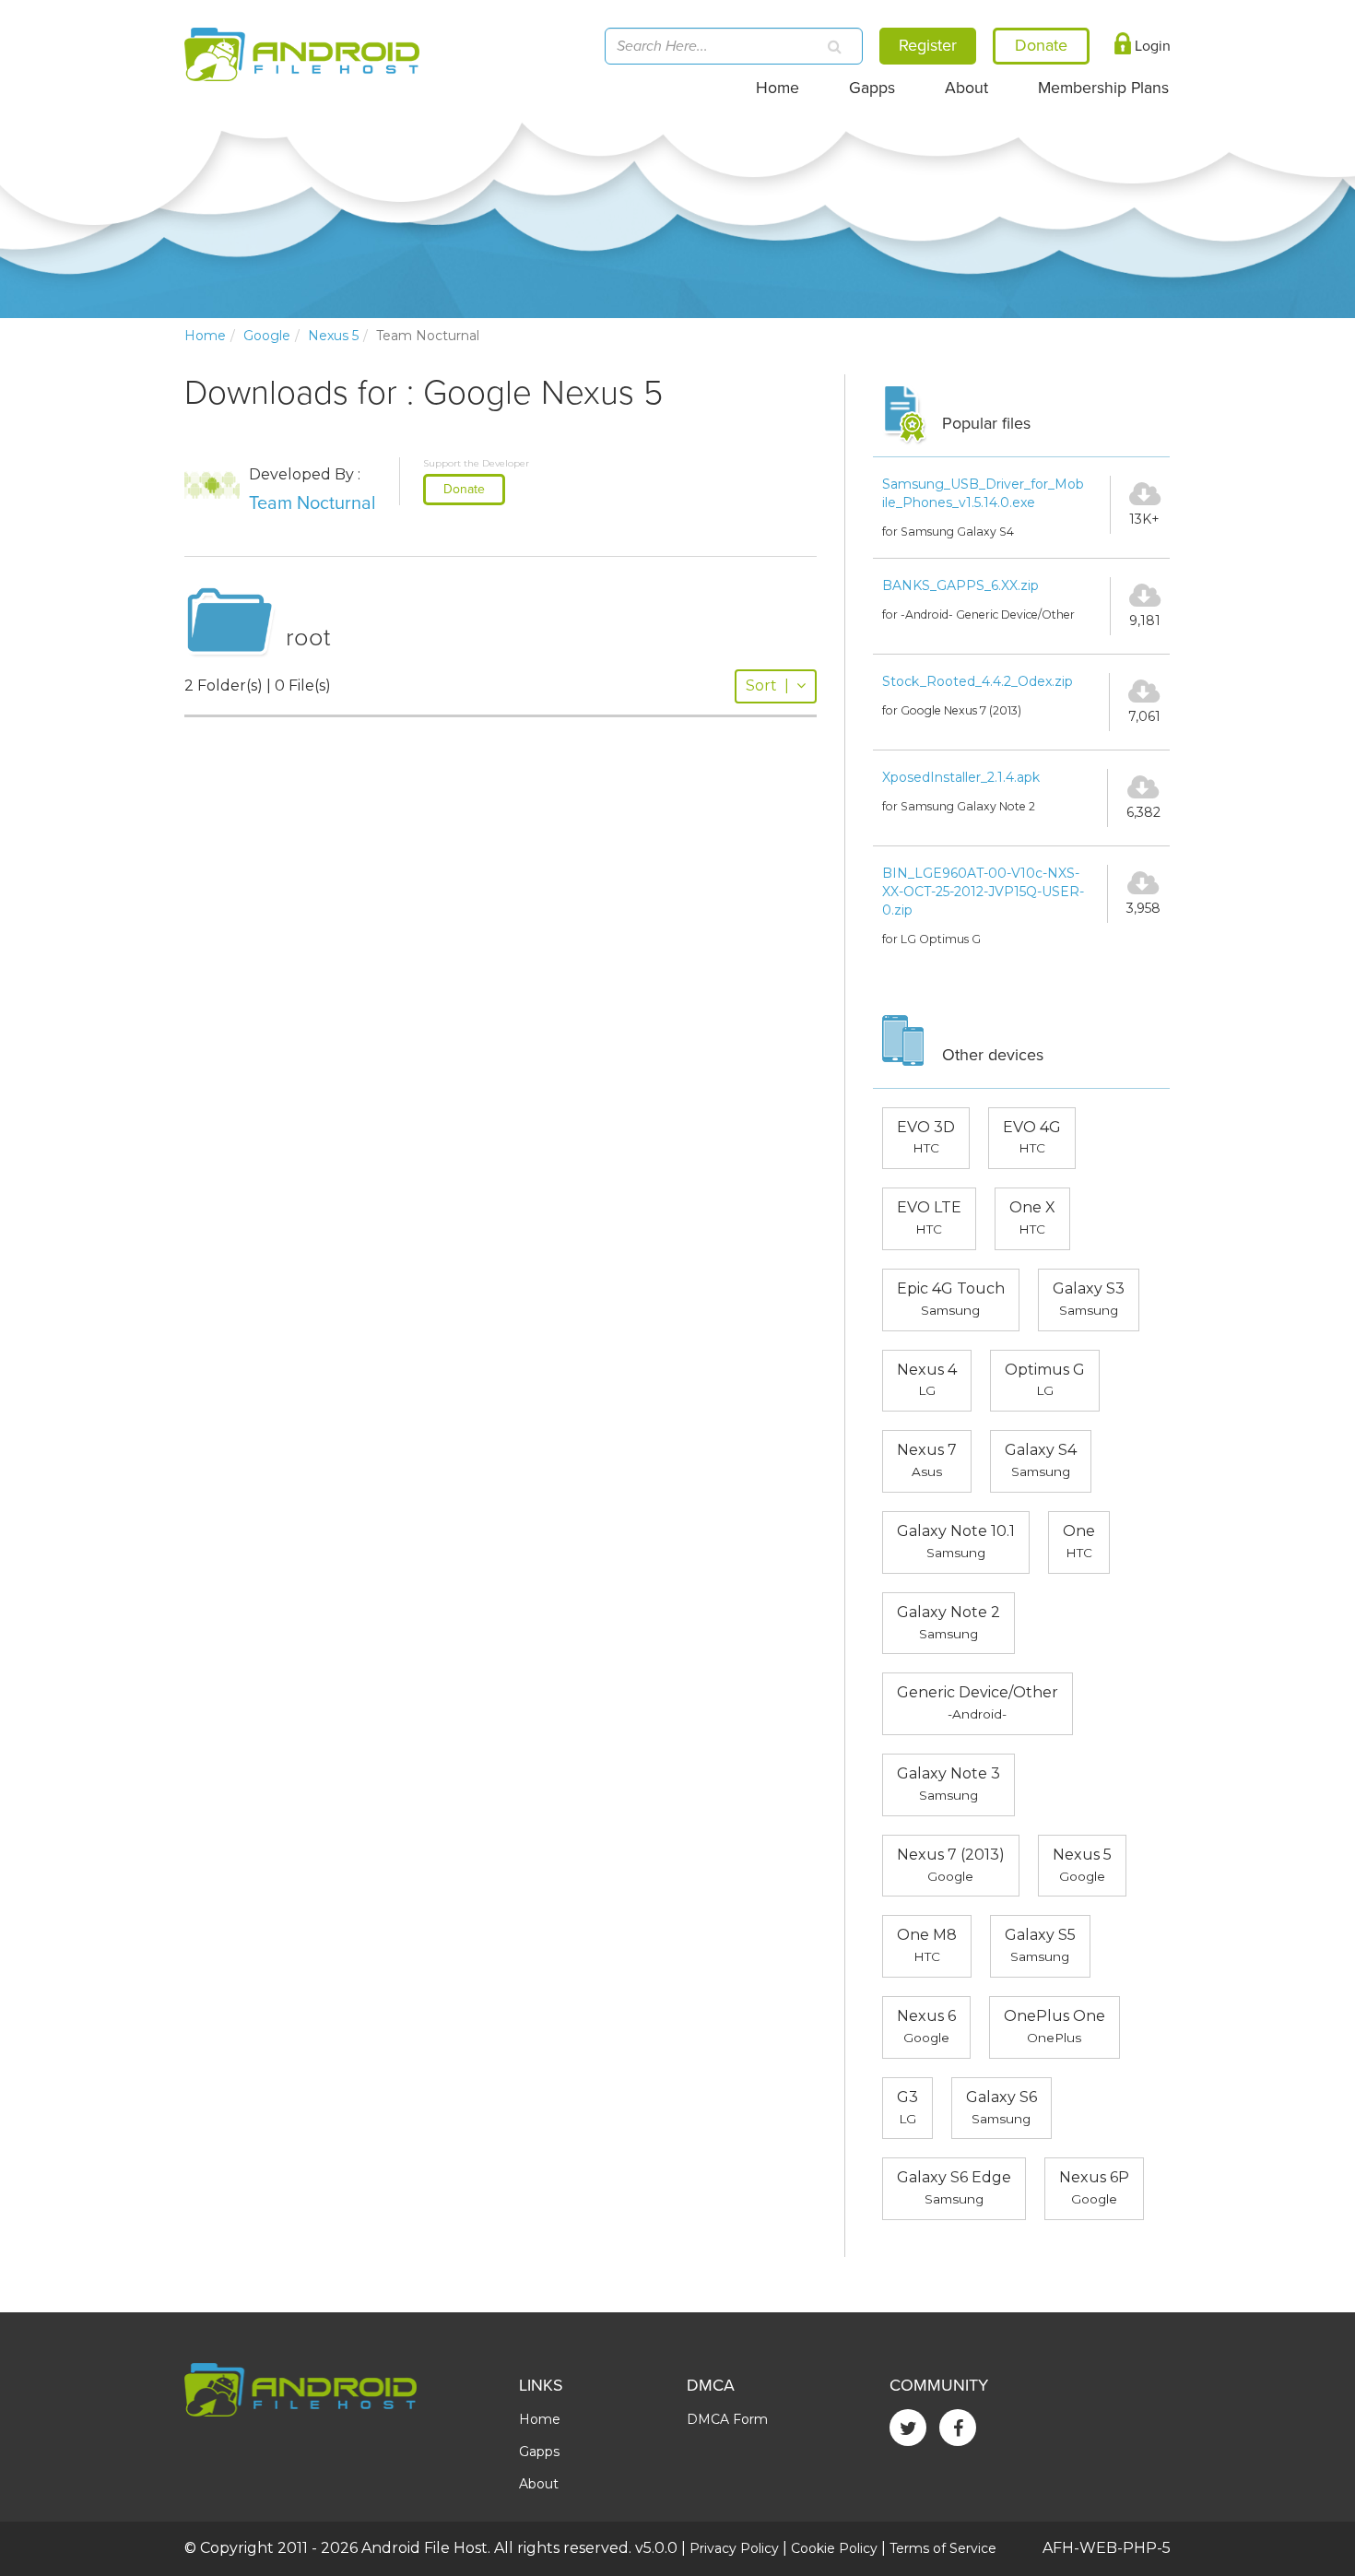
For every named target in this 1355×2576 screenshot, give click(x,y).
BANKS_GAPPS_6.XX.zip (960, 585)
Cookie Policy (834, 2548)
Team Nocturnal (312, 503)
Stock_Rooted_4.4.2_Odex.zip (978, 681)
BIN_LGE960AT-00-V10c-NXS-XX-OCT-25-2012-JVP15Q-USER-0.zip (983, 892)
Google (267, 336)
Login (1151, 46)
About (966, 88)
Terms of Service (943, 2548)
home (205, 336)
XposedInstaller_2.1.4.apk (961, 777)
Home (778, 88)
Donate (464, 489)
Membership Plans (1103, 88)
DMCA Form (727, 2419)
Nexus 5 (333, 336)
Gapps (872, 88)
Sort (767, 685)
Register (928, 45)
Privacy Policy (734, 2548)
